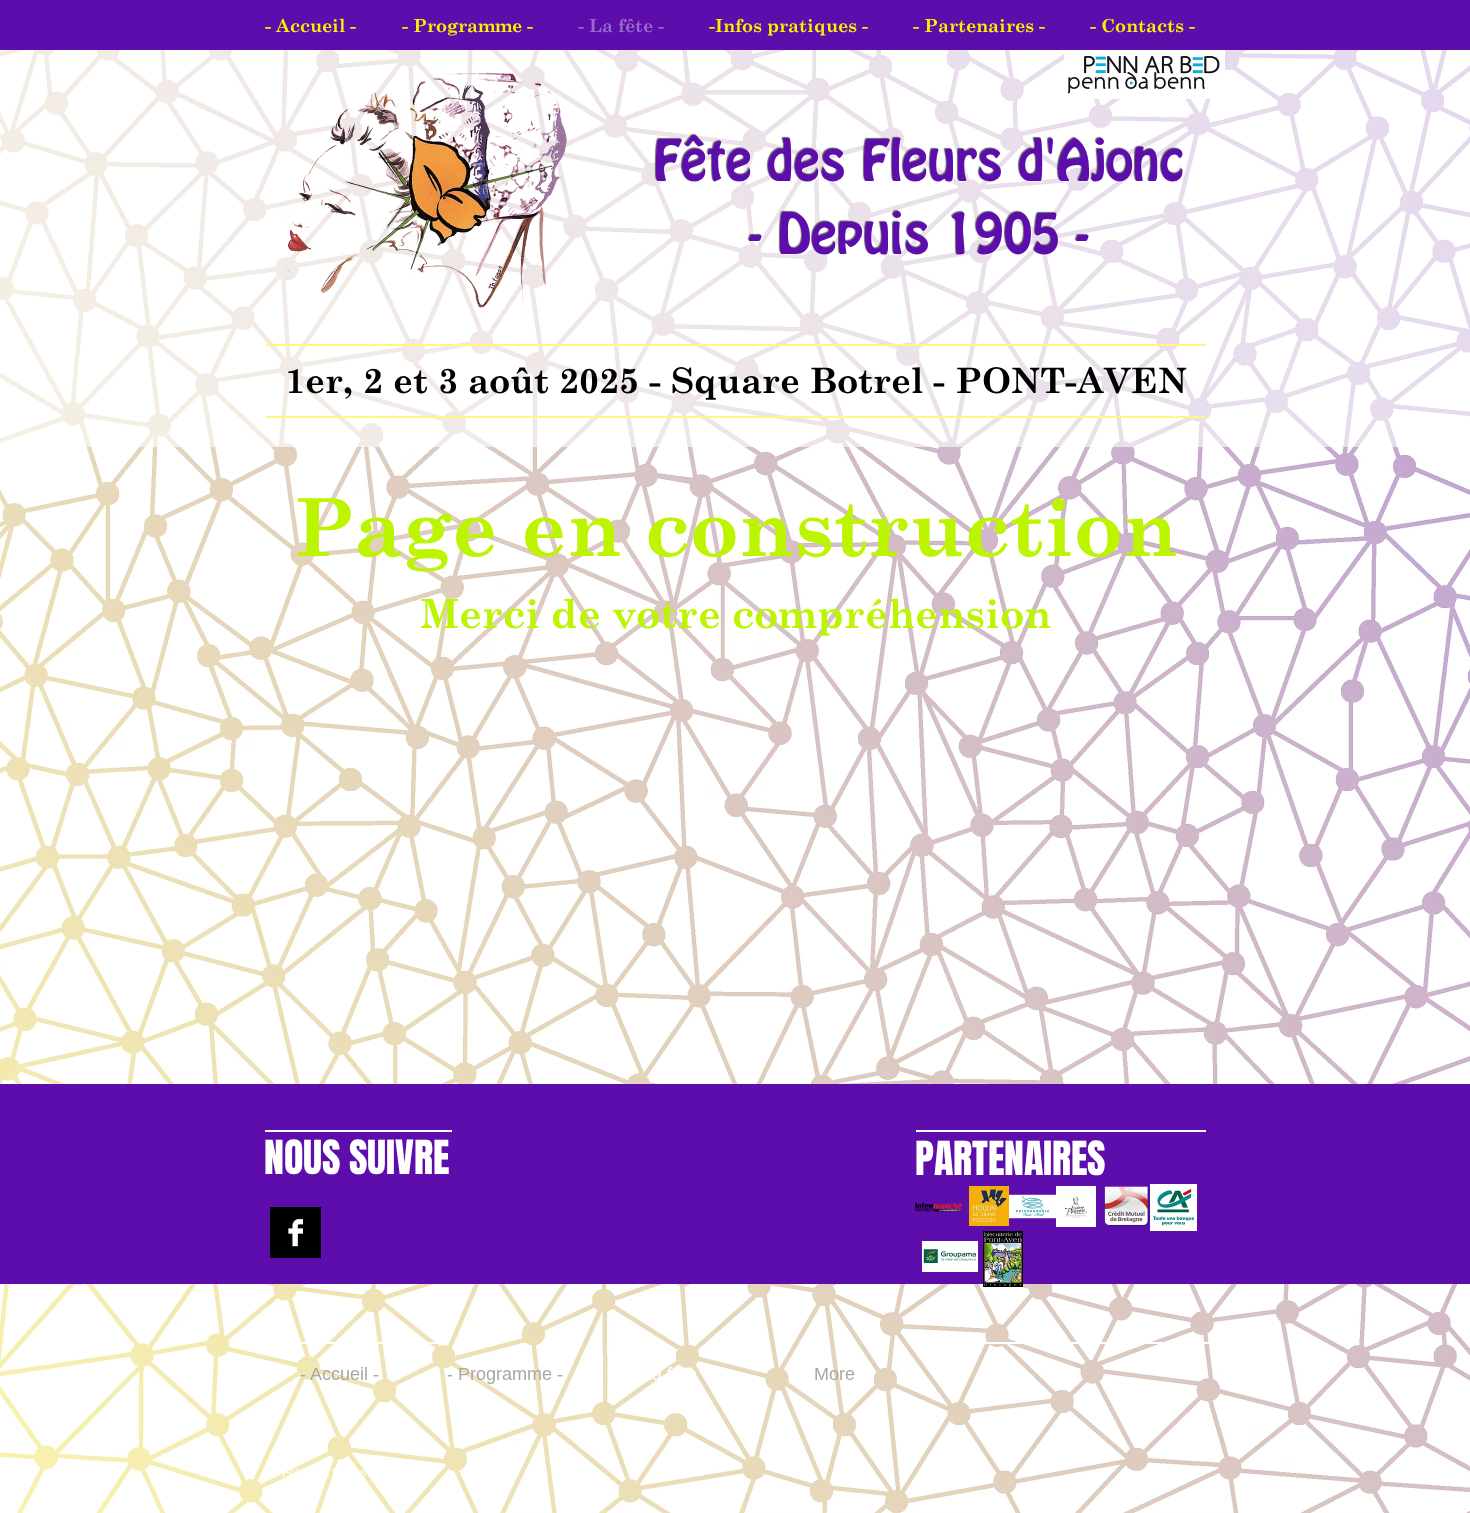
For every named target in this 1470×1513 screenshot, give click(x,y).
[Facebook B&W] (295, 1232)
